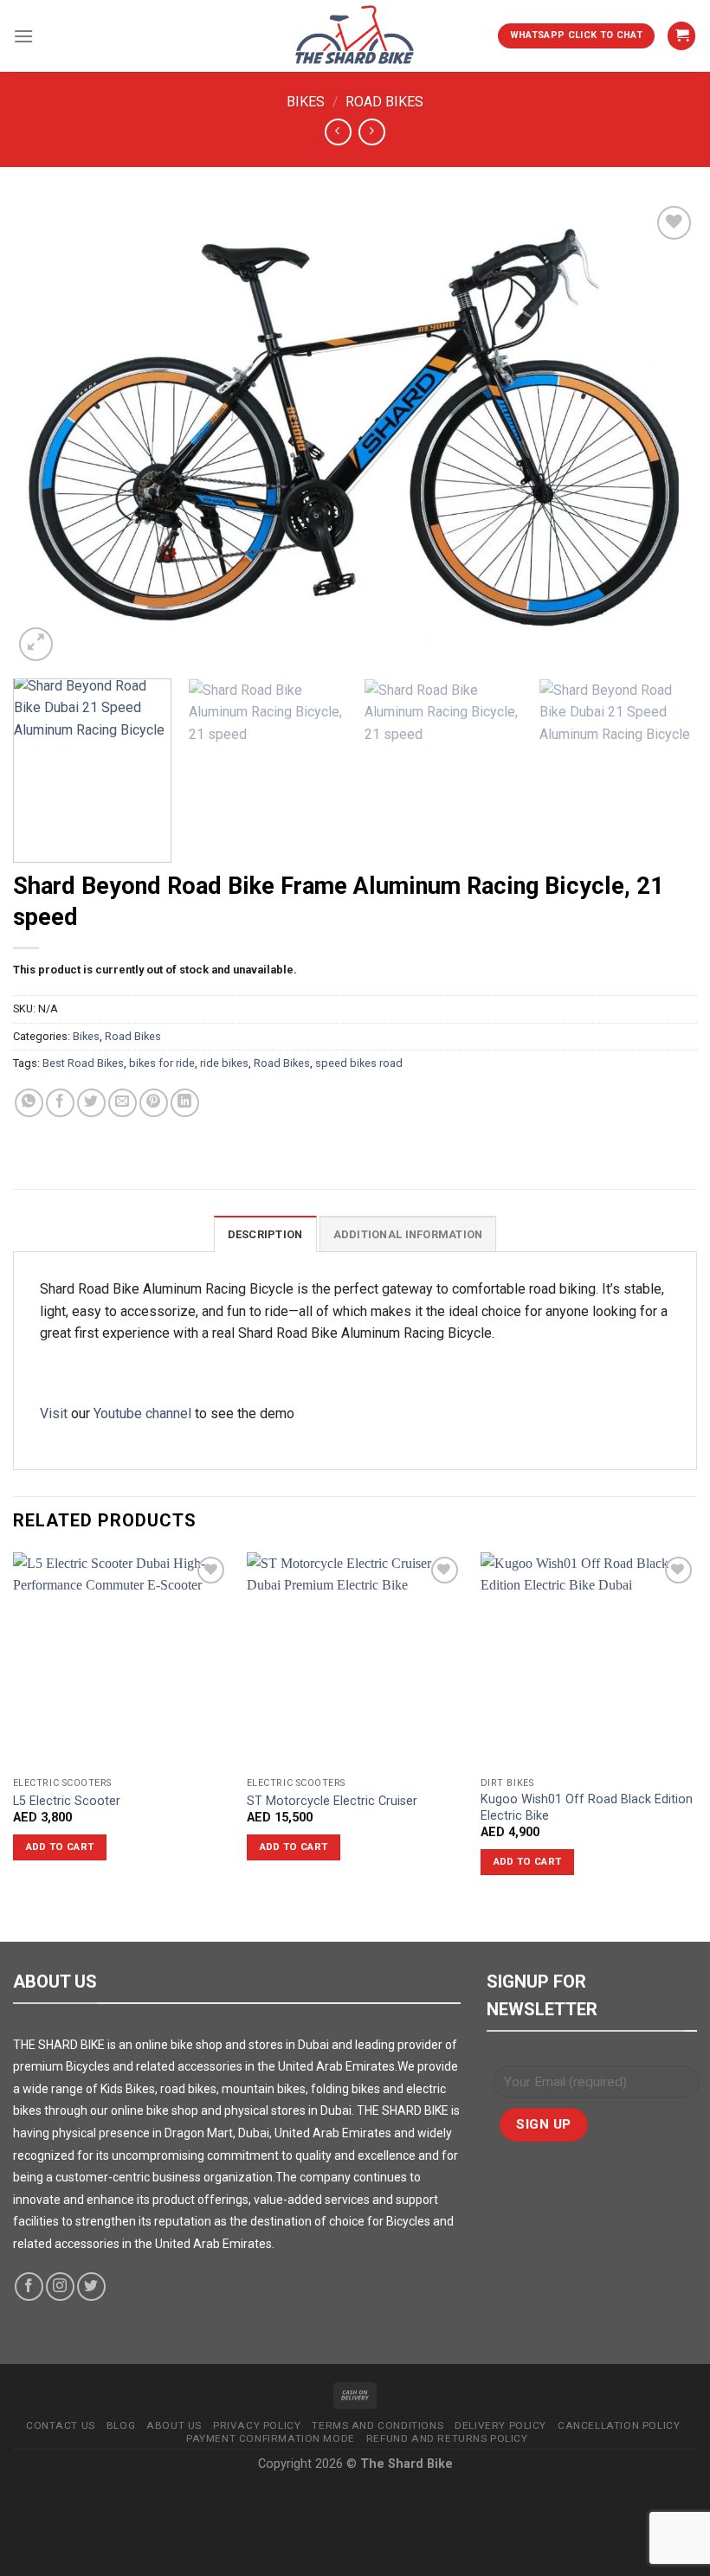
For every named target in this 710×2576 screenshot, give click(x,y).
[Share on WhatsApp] (29, 1103)
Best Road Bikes (83, 1063)
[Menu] (23, 36)
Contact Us (61, 2425)
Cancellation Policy (619, 2425)
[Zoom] (36, 644)
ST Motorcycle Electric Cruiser (332, 1801)
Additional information (408, 1234)
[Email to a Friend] (123, 1103)
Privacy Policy (257, 2425)
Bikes (306, 102)
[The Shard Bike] (355, 36)
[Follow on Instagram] (60, 2287)
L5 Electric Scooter (67, 1801)
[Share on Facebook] (60, 1103)
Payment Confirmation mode (271, 2438)
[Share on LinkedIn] (185, 1103)
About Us (174, 2425)
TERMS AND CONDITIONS (378, 2425)
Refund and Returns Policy (447, 2438)
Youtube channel (142, 1413)
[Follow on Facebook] (29, 2287)
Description (265, 1234)
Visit (54, 1413)
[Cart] (681, 36)
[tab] (265, 1234)
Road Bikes (384, 102)
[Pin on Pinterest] (154, 1103)
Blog (121, 2425)
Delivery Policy (500, 2425)
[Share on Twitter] (91, 1103)
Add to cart (60, 1847)
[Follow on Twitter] (91, 2287)
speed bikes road (359, 1063)
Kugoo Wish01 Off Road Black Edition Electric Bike (587, 1808)
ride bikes (224, 1063)
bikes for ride (162, 1063)
